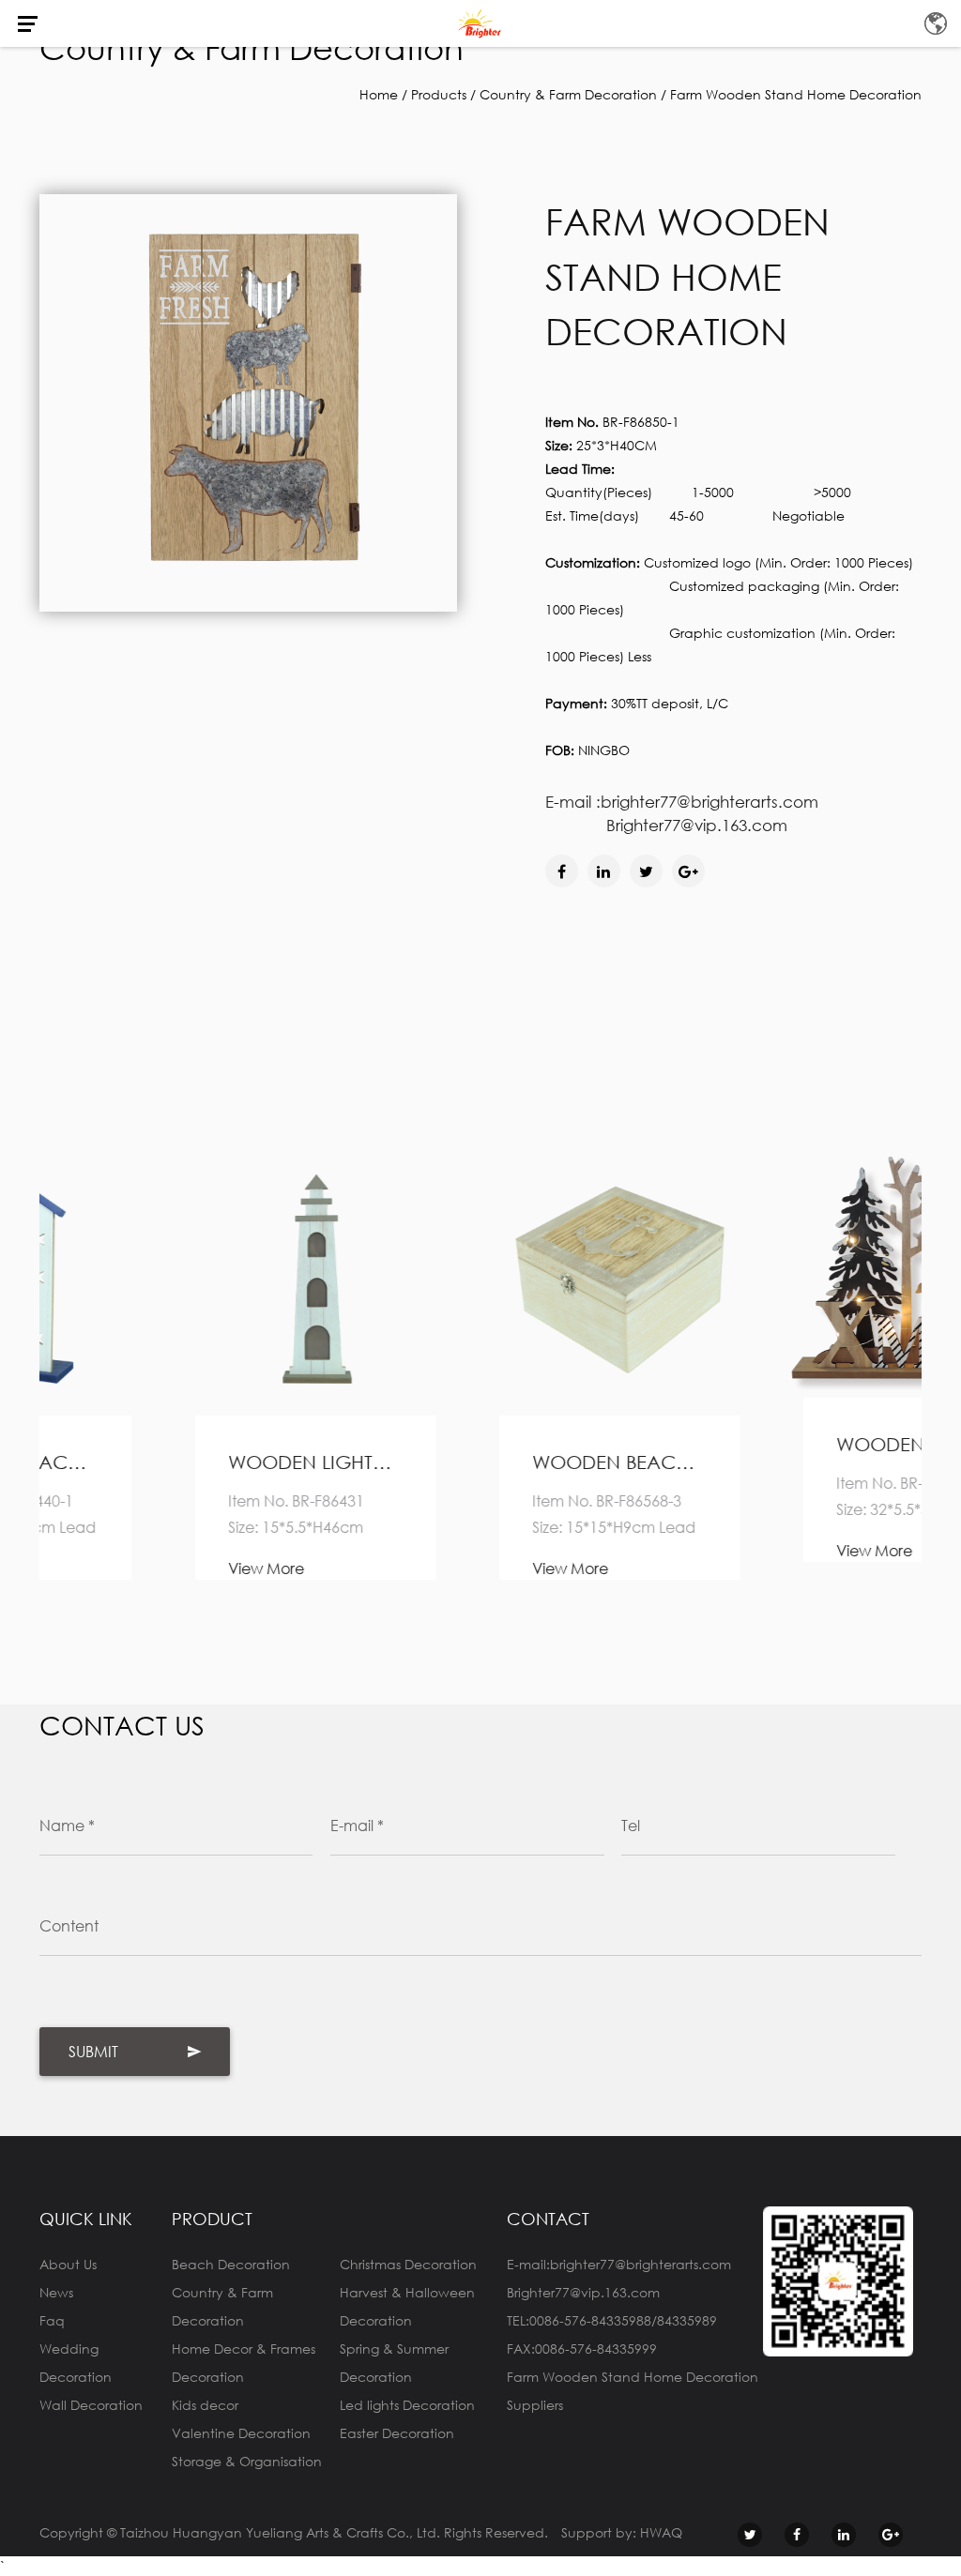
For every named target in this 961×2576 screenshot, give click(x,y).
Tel (631, 1825)
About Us (68, 2264)
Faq (52, 2320)
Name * (67, 1825)
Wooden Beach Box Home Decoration (480, 1462)
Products (439, 94)
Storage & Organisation (247, 2461)
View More (127, 1568)
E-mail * (357, 1825)
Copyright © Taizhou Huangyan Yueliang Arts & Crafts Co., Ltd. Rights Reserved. (294, 2532)
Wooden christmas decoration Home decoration (785, 1444)
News (56, 2292)
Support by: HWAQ (622, 2532)
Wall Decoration (91, 2405)
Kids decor (205, 2405)
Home (379, 94)
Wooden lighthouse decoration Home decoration (176, 1462)
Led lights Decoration (407, 2405)
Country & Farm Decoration (568, 94)
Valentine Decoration (241, 2433)
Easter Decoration (397, 2433)
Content (69, 1925)
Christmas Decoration (408, 2264)
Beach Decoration (231, 2264)
